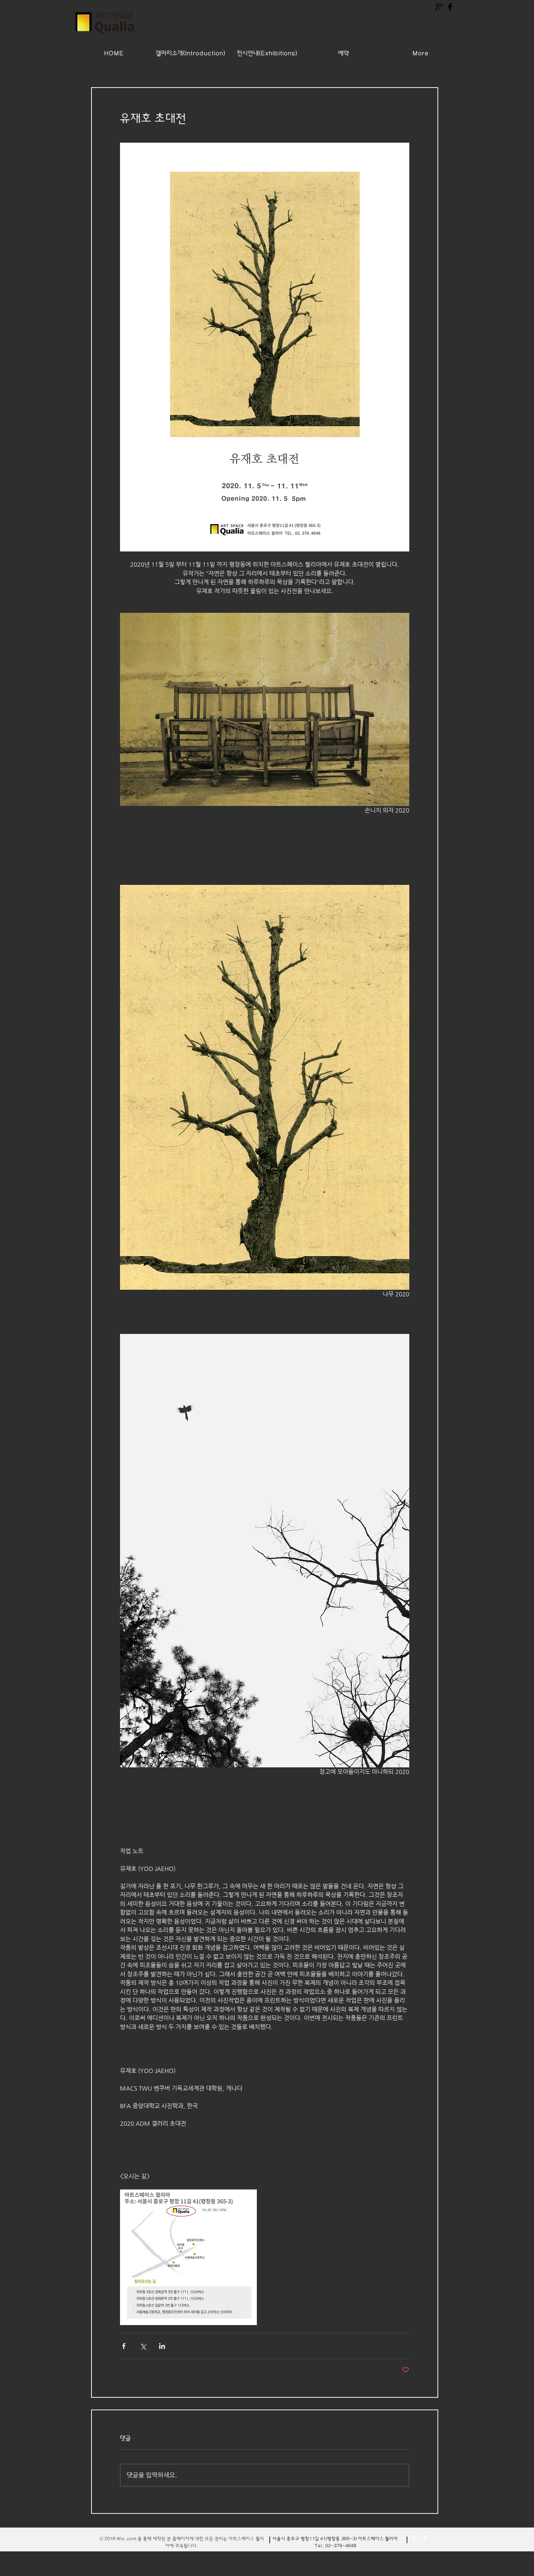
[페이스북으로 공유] (124, 2346)
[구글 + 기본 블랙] (439, 7)
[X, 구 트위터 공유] (143, 2346)
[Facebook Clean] (425, 2538)
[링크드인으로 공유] (162, 2346)
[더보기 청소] (415, 2538)
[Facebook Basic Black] (450, 7)
